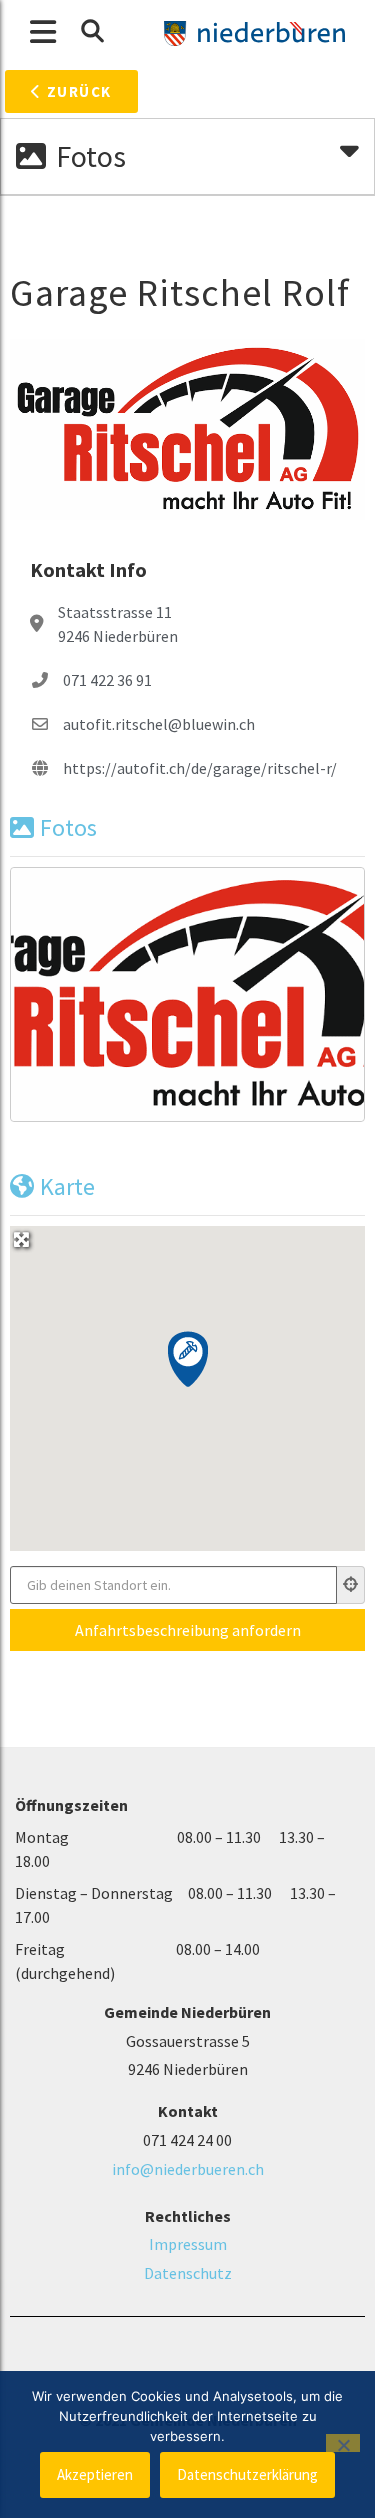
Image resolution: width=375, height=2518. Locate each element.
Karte (67, 1186)
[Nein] (343, 2443)
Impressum (188, 2244)
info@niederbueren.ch (188, 2169)
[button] (92, 31)
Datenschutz (188, 2273)
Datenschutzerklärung (247, 2474)
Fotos (68, 827)
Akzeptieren (95, 2474)
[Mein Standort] (351, 1585)
